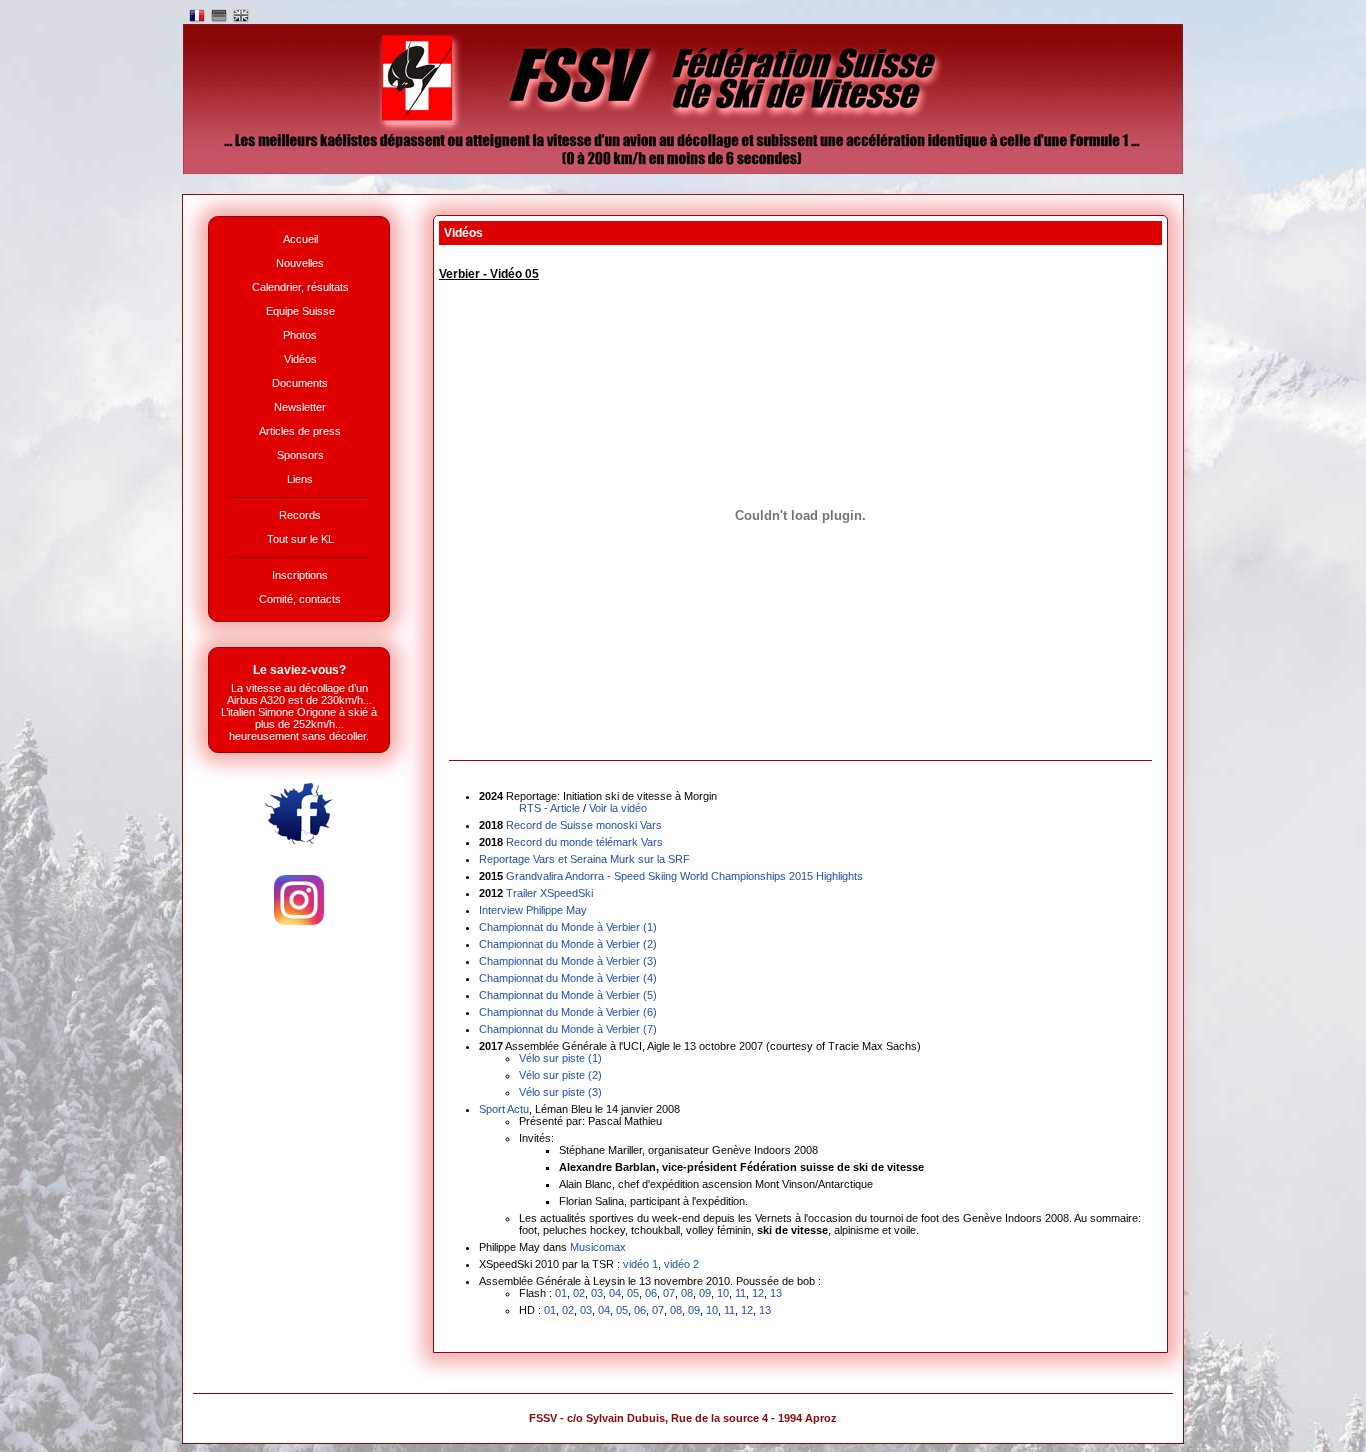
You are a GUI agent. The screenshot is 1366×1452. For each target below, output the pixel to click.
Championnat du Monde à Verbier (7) (568, 1029)
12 (758, 1293)
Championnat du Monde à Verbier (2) (568, 944)
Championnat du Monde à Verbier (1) (568, 927)
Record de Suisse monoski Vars (584, 825)
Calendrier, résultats (300, 287)
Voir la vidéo (618, 808)
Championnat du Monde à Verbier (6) (568, 1012)
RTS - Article (549, 808)
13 (776, 1293)
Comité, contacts (300, 599)
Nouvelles (300, 263)
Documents (300, 383)
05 (633, 1293)
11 (740, 1293)
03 (597, 1293)
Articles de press (300, 431)
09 (705, 1293)
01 (561, 1293)
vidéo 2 (681, 1264)
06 (651, 1293)
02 (579, 1293)
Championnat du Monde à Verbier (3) (568, 961)
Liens (300, 479)
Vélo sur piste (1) (560, 1058)
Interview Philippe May (533, 910)
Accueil (300, 239)
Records (300, 515)
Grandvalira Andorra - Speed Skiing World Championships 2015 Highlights (684, 876)
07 (669, 1293)
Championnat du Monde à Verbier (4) (568, 978)
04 (615, 1293)
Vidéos (300, 359)
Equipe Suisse (300, 311)
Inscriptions (300, 575)
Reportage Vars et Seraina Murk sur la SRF (584, 859)
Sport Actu (504, 1109)
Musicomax (598, 1247)
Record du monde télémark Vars (584, 842)
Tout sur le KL (300, 539)
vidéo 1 (640, 1264)
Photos (300, 335)
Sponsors (300, 455)
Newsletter (300, 407)
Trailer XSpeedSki (549, 893)
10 (723, 1293)
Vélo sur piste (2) (560, 1075)
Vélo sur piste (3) (560, 1092)
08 (687, 1293)
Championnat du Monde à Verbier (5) (568, 995)
